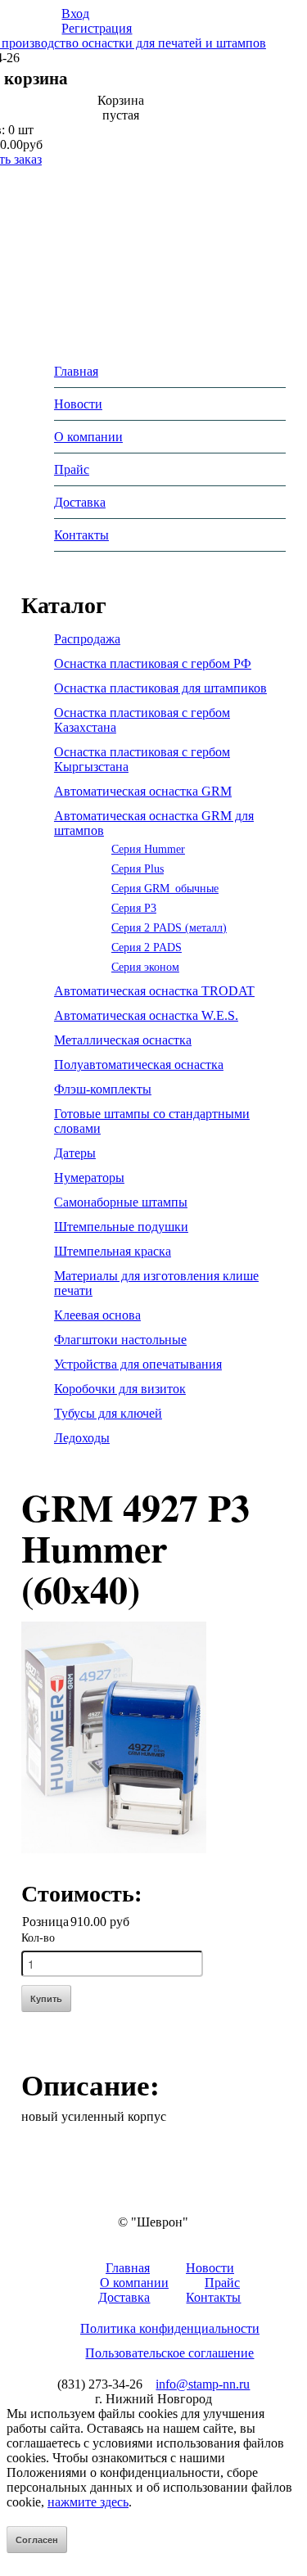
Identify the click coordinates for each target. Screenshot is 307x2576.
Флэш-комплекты (103, 1089)
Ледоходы (82, 1438)
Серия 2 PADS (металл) (169, 927)
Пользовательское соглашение (169, 2353)
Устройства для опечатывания (138, 1364)
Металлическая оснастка (123, 1040)
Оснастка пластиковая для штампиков (160, 688)
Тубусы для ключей (108, 1413)
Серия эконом (145, 967)
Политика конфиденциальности (170, 2328)
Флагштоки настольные (120, 1340)
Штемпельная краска (113, 1251)
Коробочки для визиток (120, 1389)
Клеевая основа (97, 1315)
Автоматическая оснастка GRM (143, 791)
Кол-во (38, 1938)
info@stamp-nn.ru (203, 2384)
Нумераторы (89, 1177)
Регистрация (97, 28)
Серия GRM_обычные (165, 888)
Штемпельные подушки (121, 1227)
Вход (75, 14)
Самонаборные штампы (121, 1202)
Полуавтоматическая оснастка (139, 1065)
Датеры (75, 1153)
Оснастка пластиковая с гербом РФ (153, 663)
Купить (46, 1999)
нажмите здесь (88, 2502)
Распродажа (87, 639)
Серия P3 (134, 908)
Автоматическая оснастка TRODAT (154, 991)
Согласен (37, 2540)
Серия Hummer (148, 849)
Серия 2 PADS (147, 947)
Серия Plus (138, 868)
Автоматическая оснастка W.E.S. (146, 1015)
